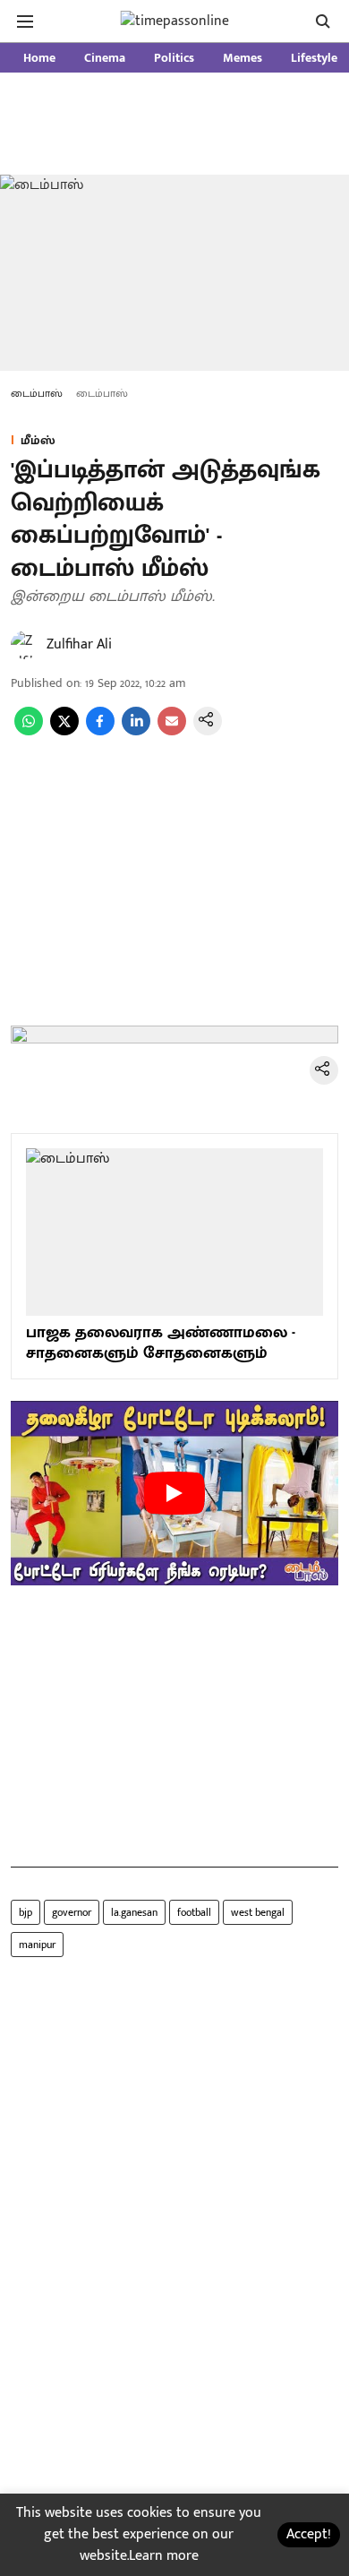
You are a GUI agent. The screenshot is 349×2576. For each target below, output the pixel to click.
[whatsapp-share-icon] (29, 731)
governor (72, 1912)
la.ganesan (134, 1912)
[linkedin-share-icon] (136, 731)
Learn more (164, 2556)
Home (39, 58)
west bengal (258, 1912)
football (194, 1912)
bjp (26, 1912)
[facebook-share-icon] (100, 731)
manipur (37, 1945)
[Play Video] (174, 1493)
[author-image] (25, 645)
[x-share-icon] (64, 731)
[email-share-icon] (172, 731)
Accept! (309, 2534)
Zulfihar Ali (79, 644)
